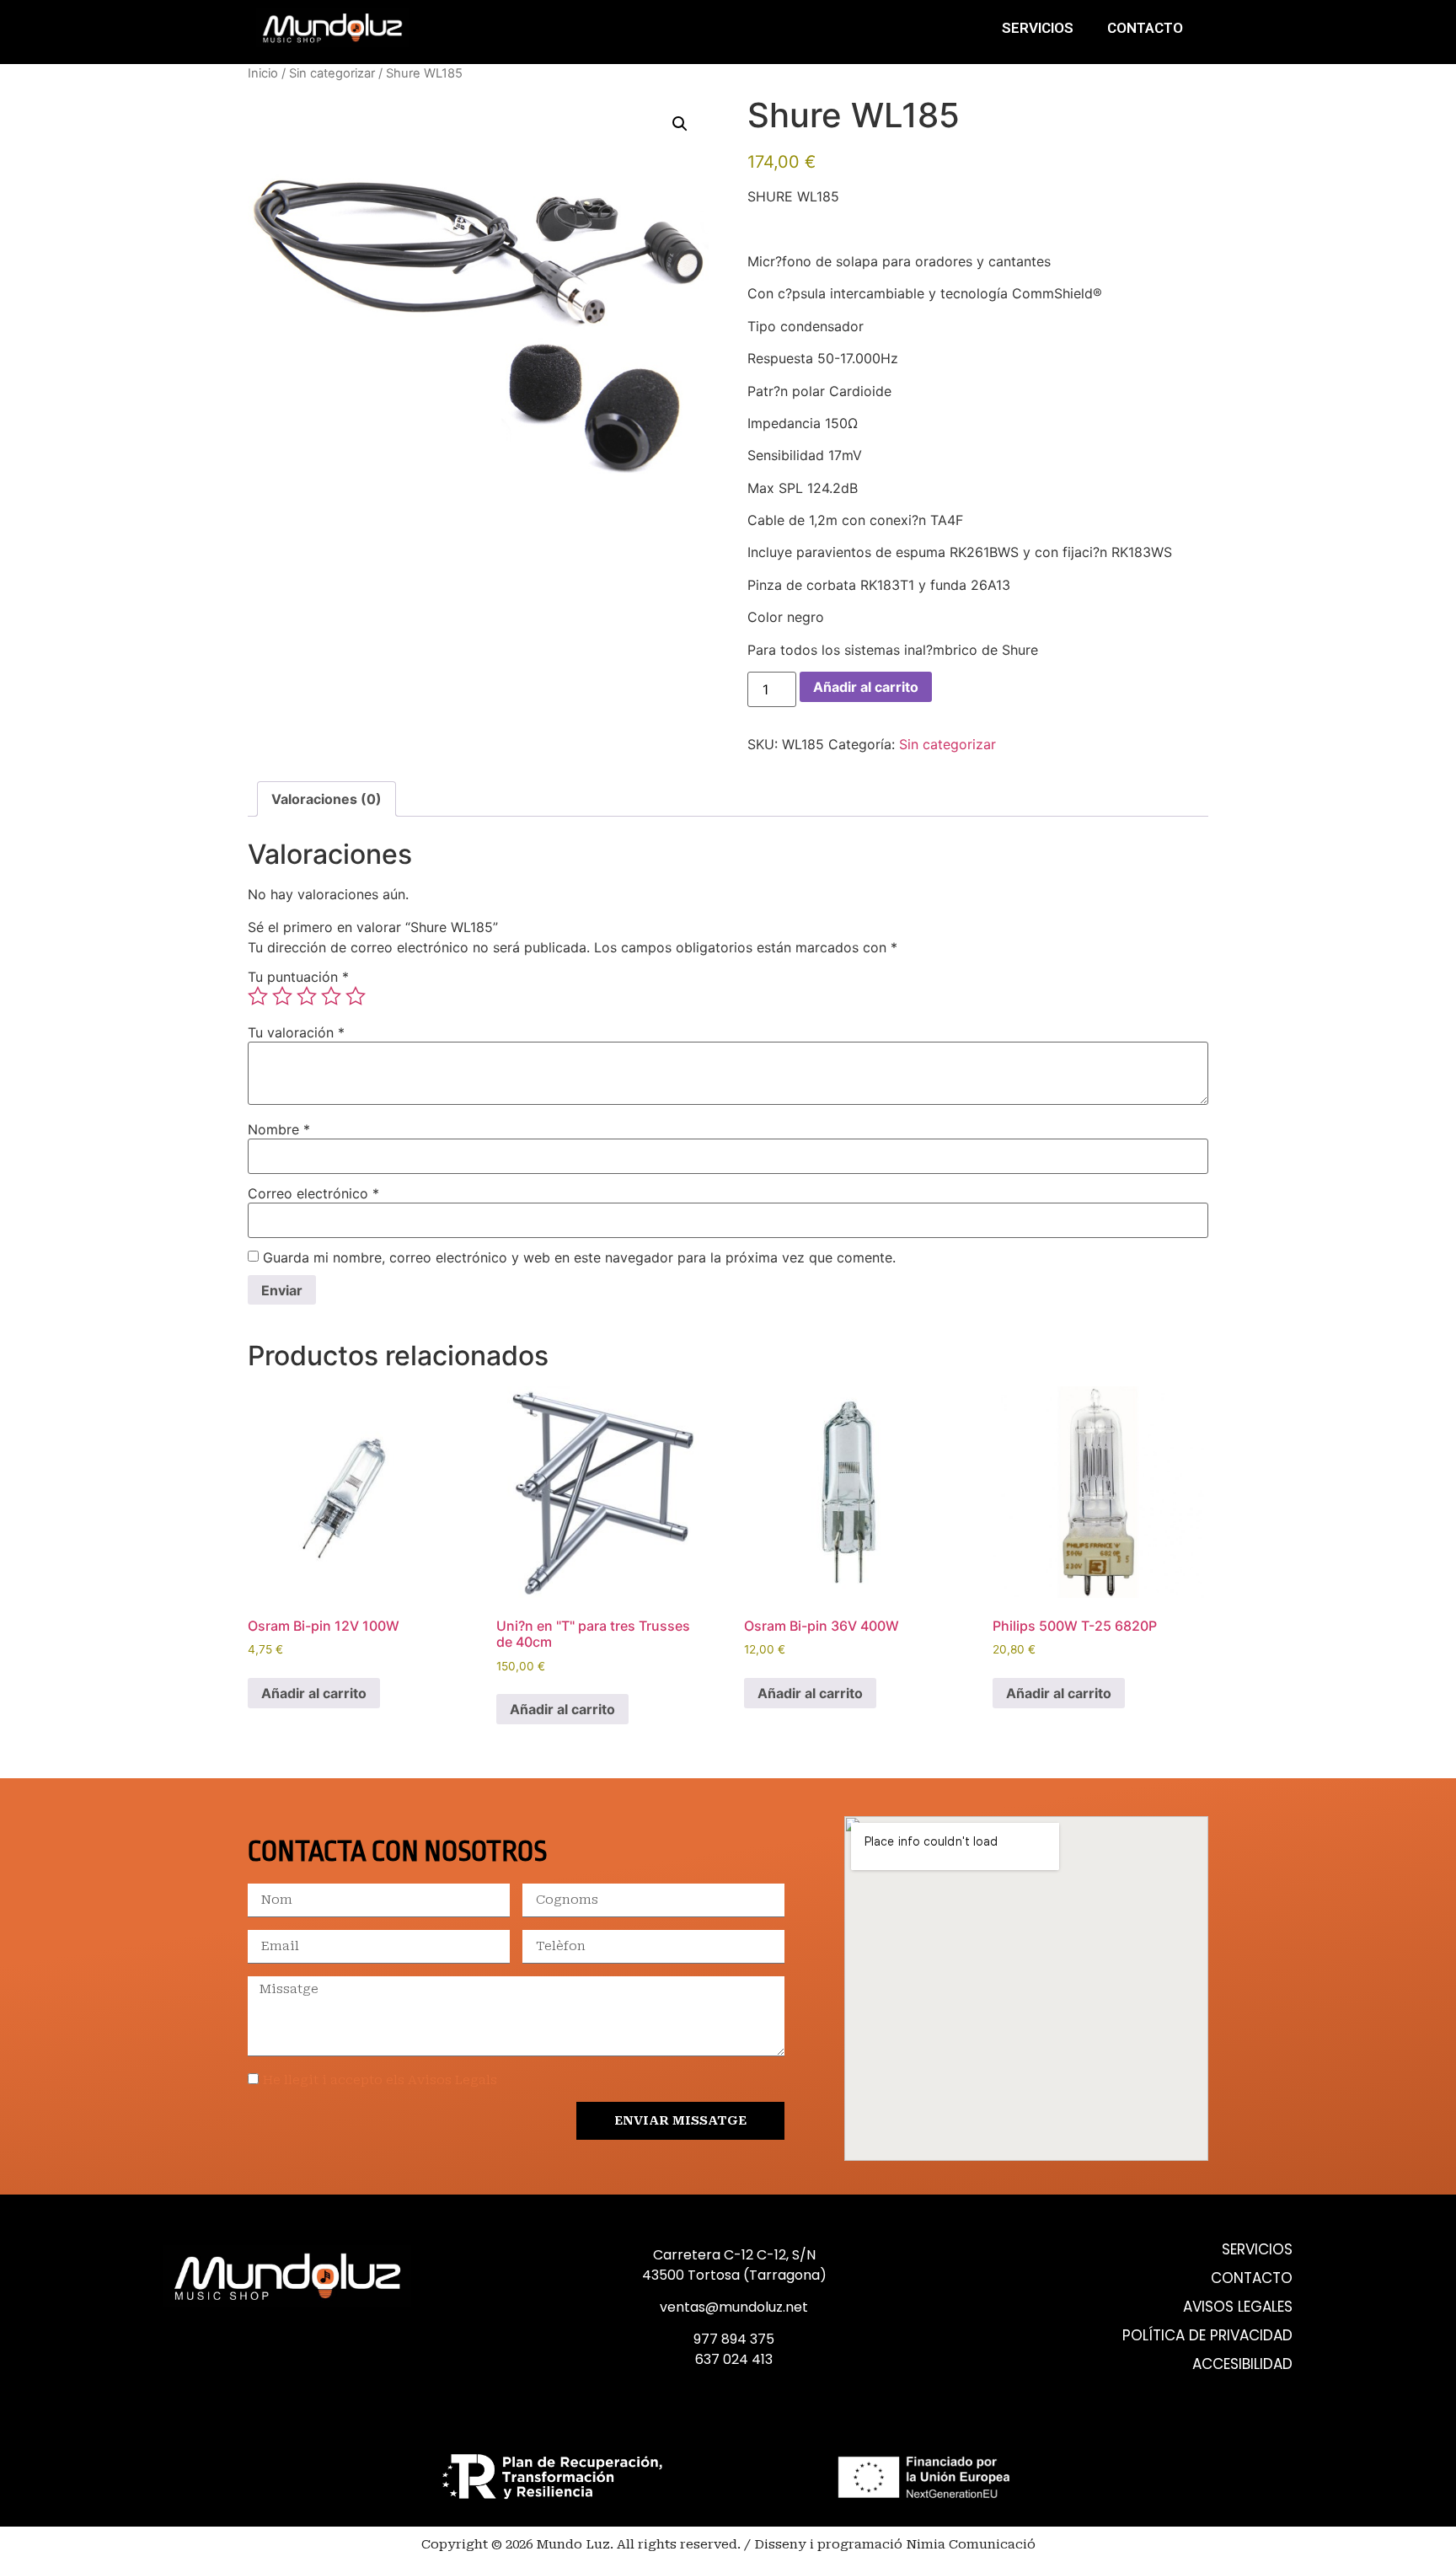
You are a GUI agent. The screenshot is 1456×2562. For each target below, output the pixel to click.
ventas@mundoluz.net (734, 2307)
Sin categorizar (332, 73)
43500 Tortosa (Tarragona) (734, 2275)
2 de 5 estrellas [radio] (282, 996)
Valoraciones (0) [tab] (327, 799)
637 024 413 (734, 2359)
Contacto (1145, 28)
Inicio (263, 73)
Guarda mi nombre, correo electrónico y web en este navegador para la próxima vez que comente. (579, 1257)
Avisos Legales (1238, 2307)
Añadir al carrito (866, 687)
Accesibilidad (1242, 2364)
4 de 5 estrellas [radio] (331, 996)
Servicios (1038, 28)
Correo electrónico (313, 1193)
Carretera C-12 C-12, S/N (734, 2255)
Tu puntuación (298, 977)
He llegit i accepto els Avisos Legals (380, 2080)
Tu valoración (296, 1032)
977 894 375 (734, 2339)
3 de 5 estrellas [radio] (307, 996)
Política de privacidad (1207, 2336)
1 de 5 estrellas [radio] (258, 996)
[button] (680, 124)
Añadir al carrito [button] (314, 1693)
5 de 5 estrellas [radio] (356, 996)
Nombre (279, 1129)
